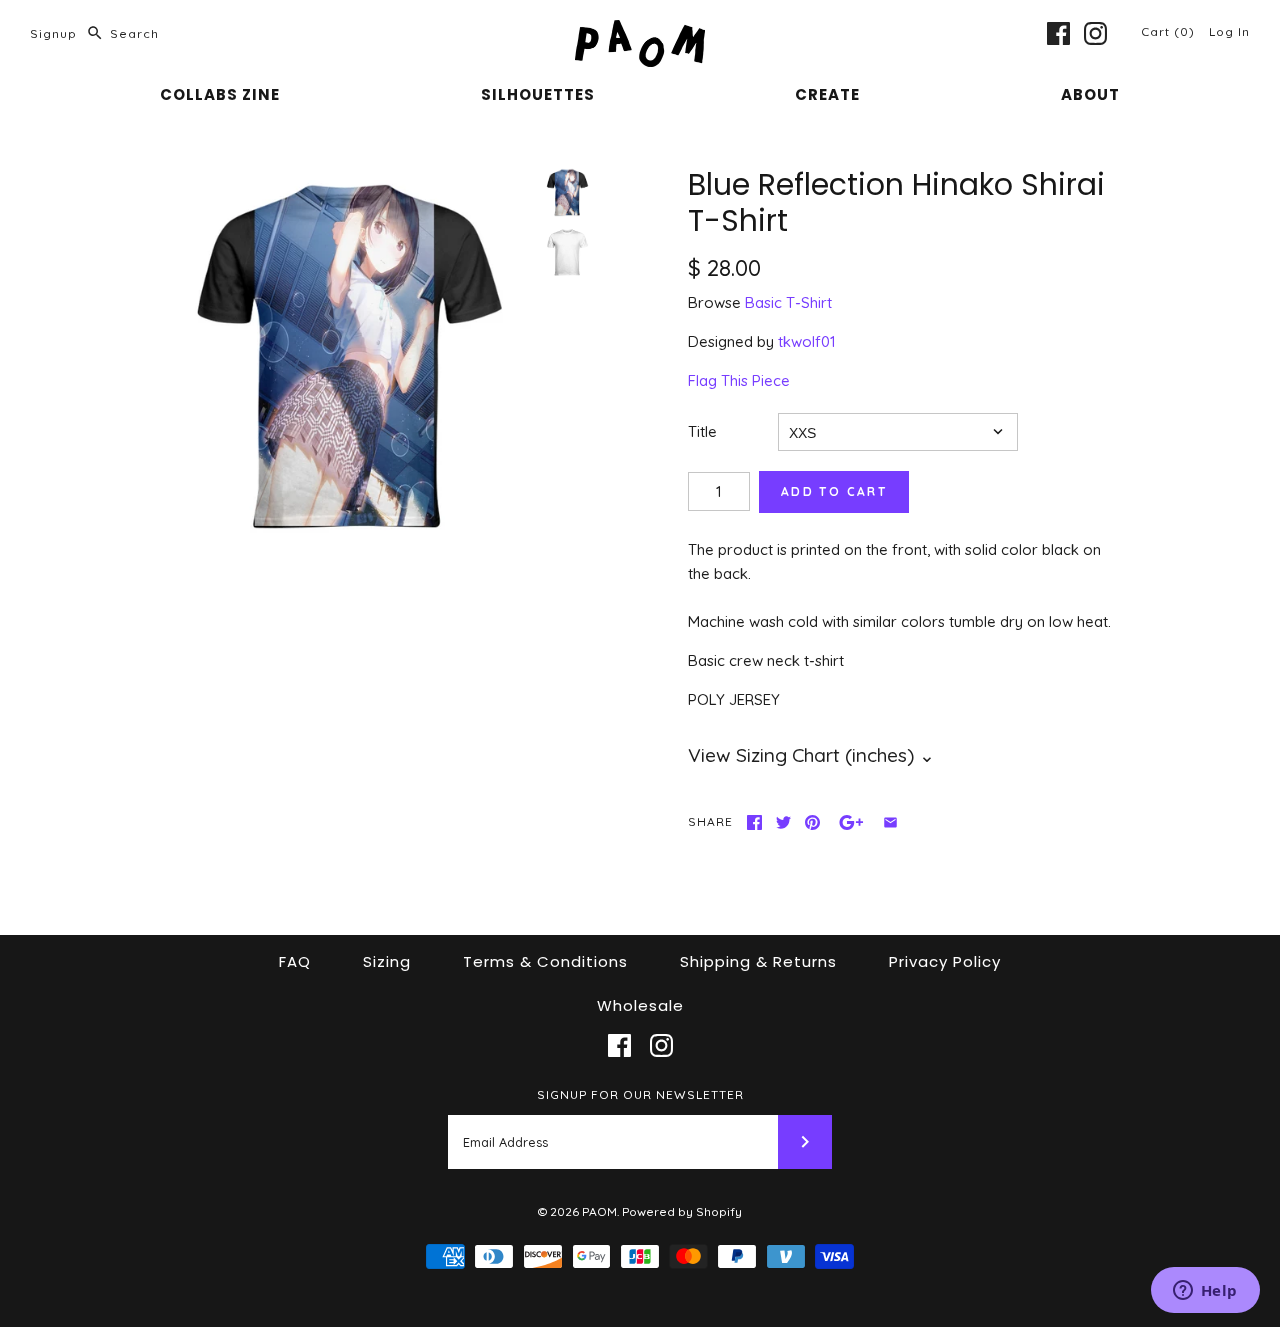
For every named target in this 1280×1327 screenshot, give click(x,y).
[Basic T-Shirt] (567, 252)
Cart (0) (1170, 31)
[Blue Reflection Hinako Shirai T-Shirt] (346, 353)
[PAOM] (640, 31)
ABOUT (1090, 94)
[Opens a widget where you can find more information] (1205, 1292)
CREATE (827, 94)
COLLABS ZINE (220, 94)
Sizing (387, 961)
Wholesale (640, 1005)
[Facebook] (1058, 33)
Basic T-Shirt (788, 302)
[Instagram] (1095, 33)
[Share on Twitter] (783, 822)
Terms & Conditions (545, 961)
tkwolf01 (807, 341)
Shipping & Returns (758, 961)
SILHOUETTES (538, 94)
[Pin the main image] (812, 822)
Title (702, 431)
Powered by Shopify (682, 1211)
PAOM (599, 1211)
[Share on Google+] (851, 822)
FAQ (295, 961)
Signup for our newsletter (640, 1094)
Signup (53, 33)
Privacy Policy (945, 961)
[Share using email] (890, 822)
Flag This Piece (739, 380)
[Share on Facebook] (754, 822)
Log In (1229, 31)
